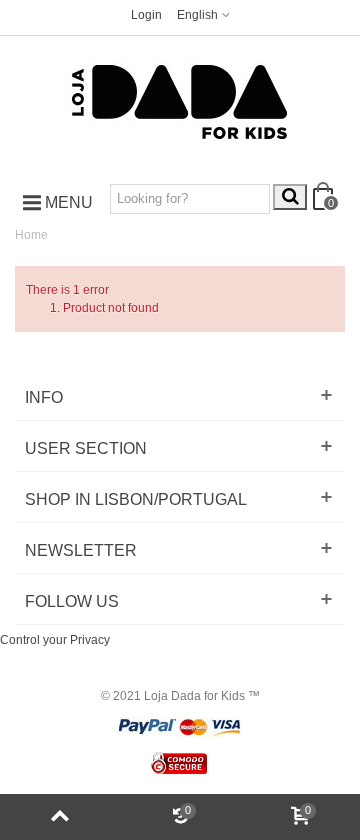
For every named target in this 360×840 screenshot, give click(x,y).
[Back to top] (60, 817)
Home (31, 235)
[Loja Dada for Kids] (180, 102)
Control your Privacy (55, 640)
